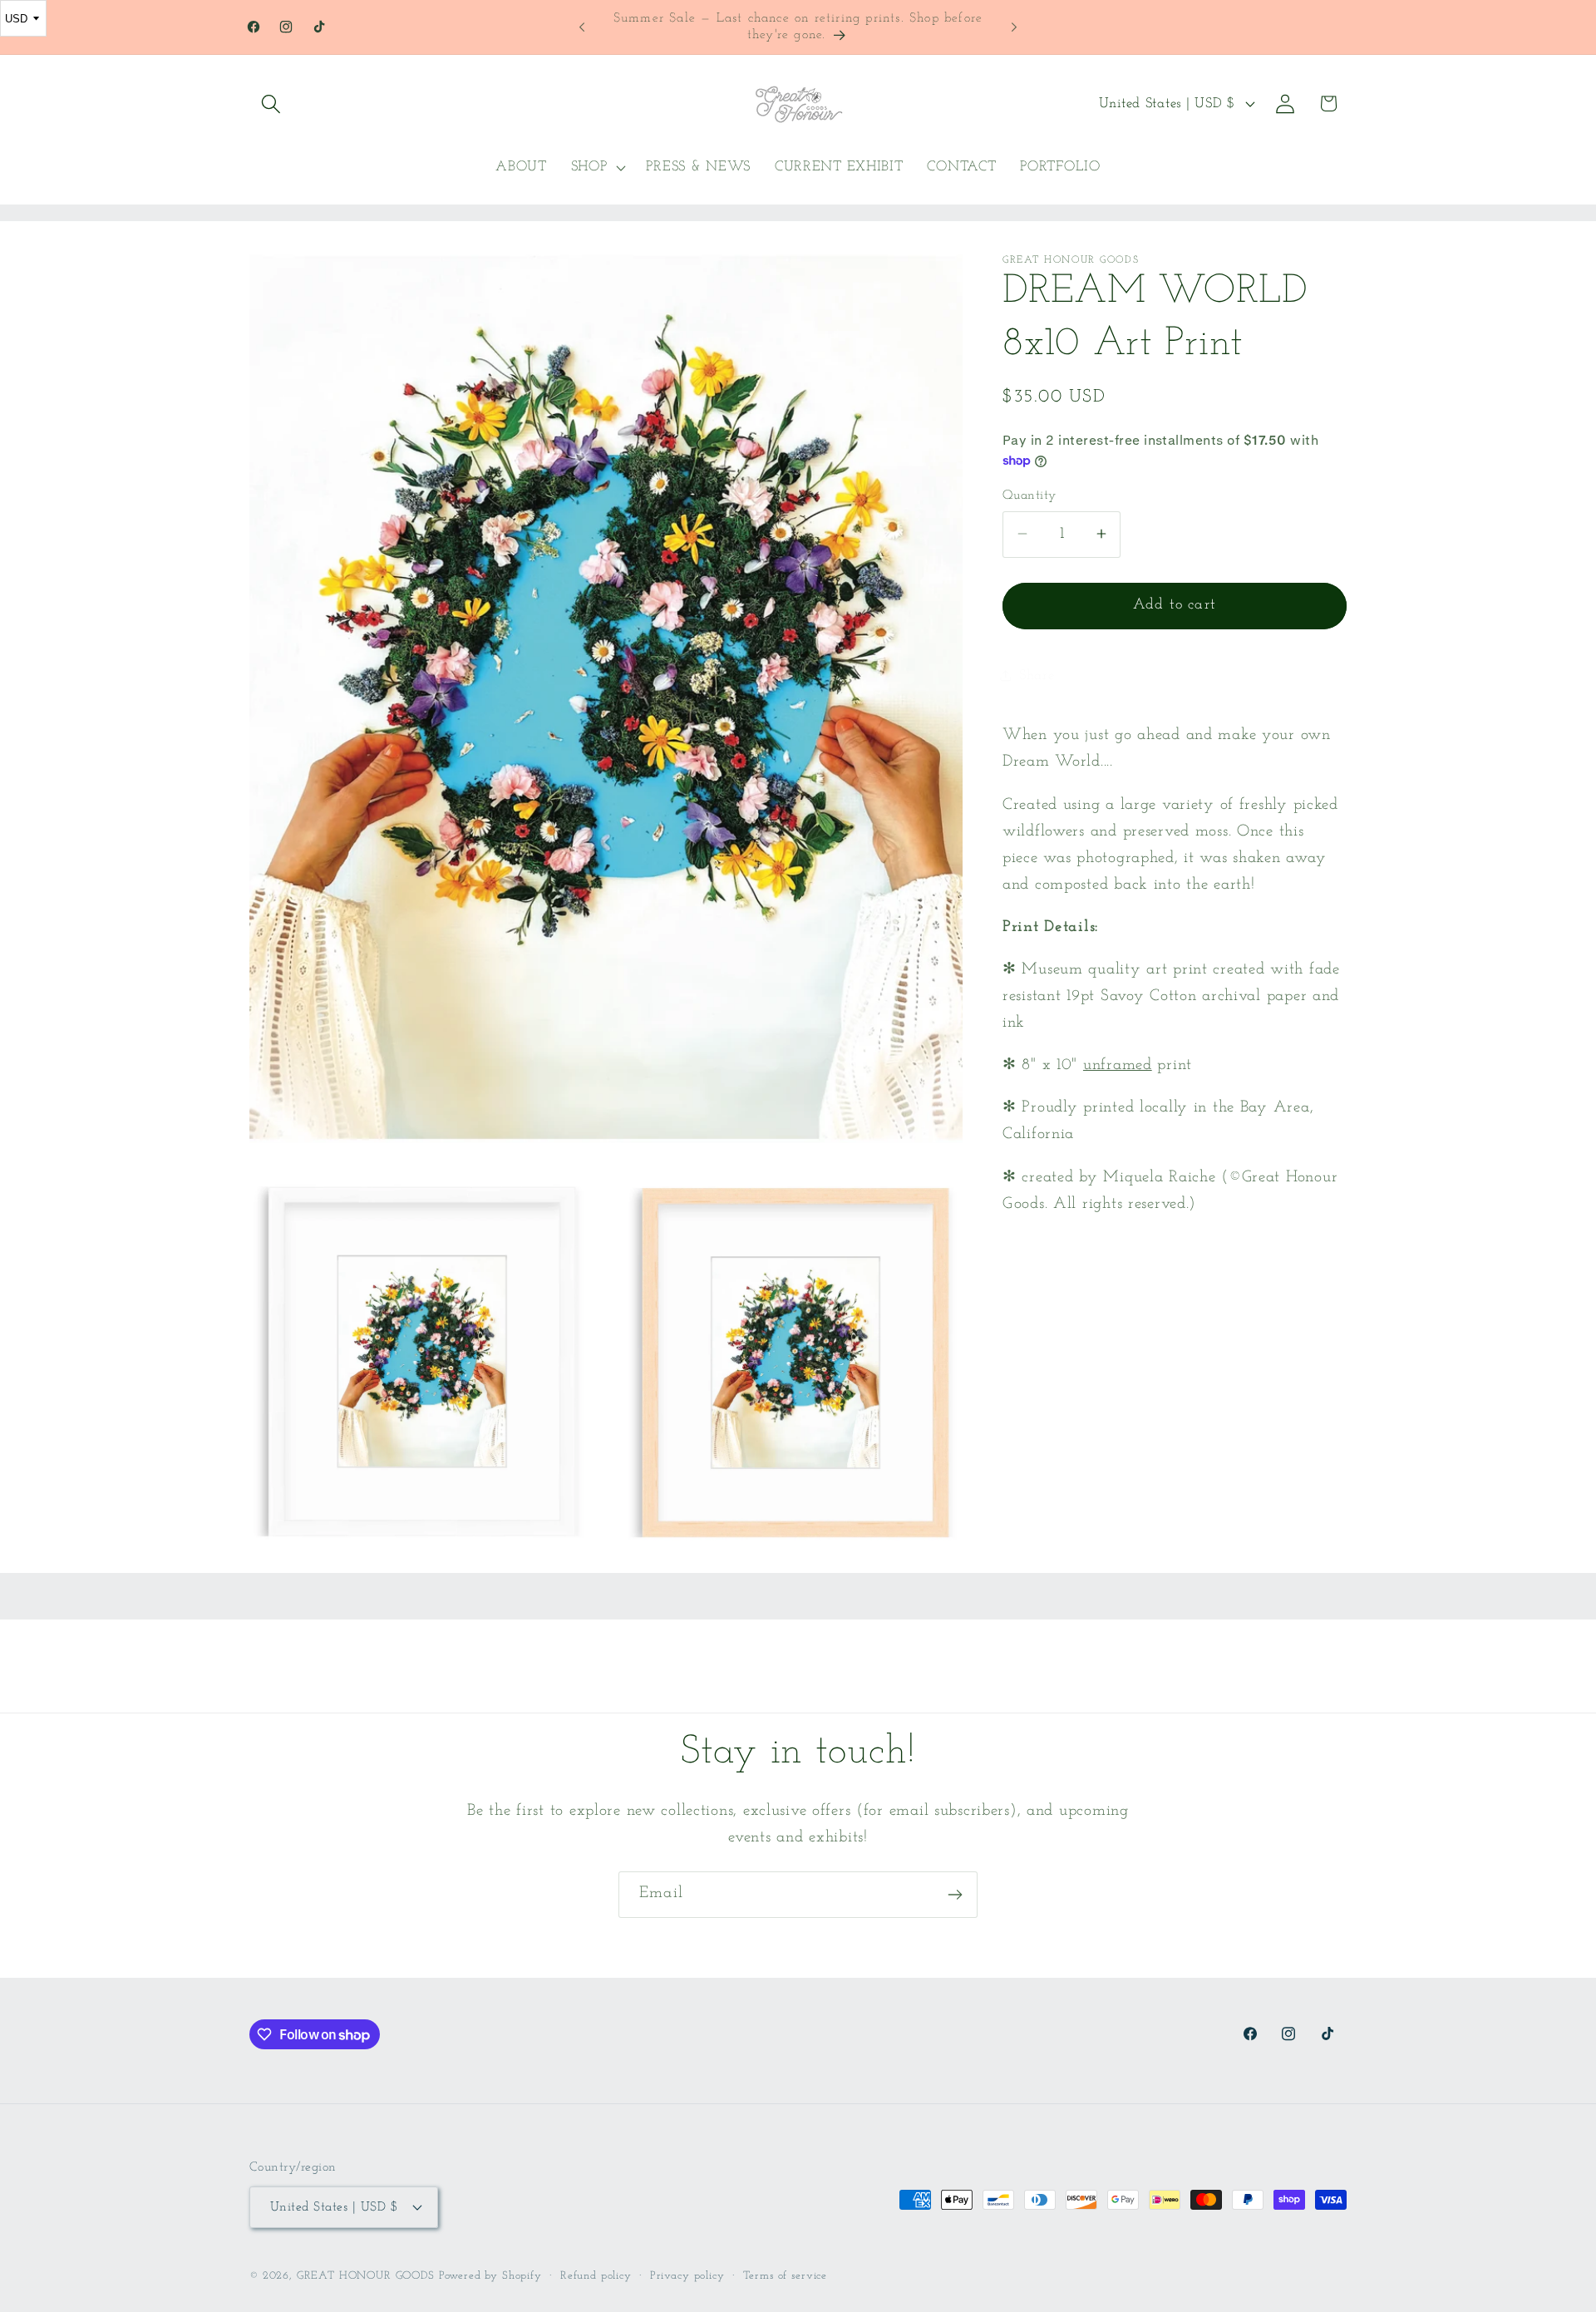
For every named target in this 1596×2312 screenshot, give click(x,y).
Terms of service (785, 2275)
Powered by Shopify (490, 2275)
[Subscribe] (955, 1895)
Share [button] (1037, 675)
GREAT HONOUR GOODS (366, 2275)
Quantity (1030, 495)
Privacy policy (687, 2275)
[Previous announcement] (582, 27)
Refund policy (596, 2275)
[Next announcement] (1014, 27)
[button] (271, 104)
